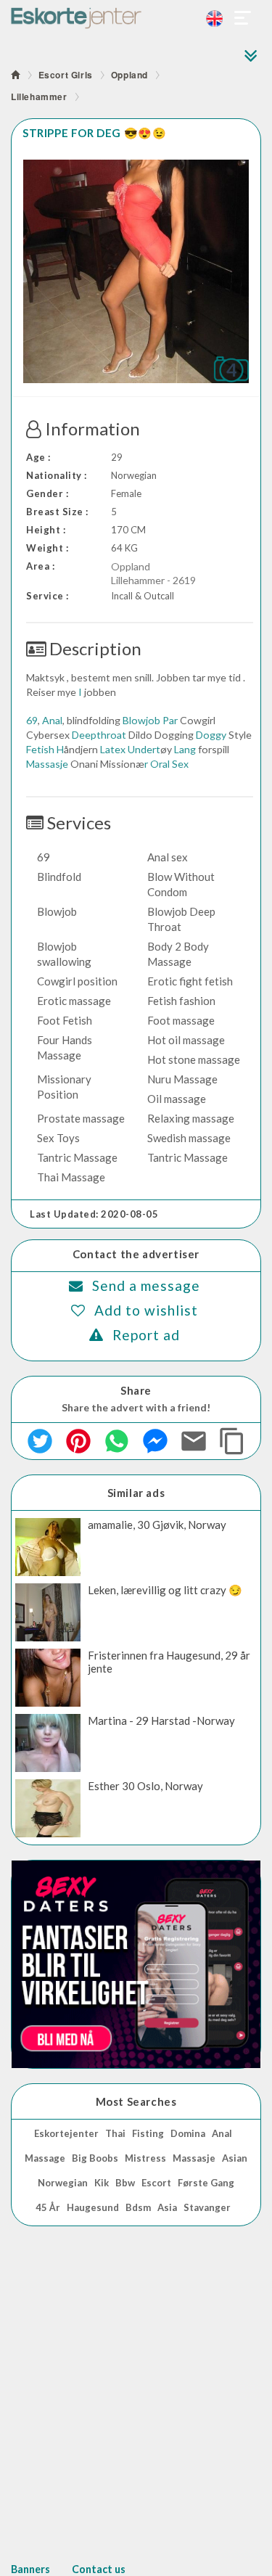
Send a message (146, 1285)
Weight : (47, 548)
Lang (185, 749)
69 (32, 720)
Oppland (129, 75)
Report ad (146, 1335)
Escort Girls (66, 75)
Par (170, 720)
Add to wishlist (146, 1310)
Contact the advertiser (136, 1254)
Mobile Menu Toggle (243, 18)
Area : (40, 566)
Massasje (47, 764)
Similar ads (136, 1493)
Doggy (211, 735)
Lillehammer (39, 97)
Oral (160, 764)
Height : (46, 530)
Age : (38, 457)
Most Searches (136, 2101)
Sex (180, 764)
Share (136, 1390)
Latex (113, 749)
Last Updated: (94, 1214)
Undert (144, 749)
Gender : (47, 493)
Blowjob (141, 720)
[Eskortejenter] (136, 18)
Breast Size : (57, 512)
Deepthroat (99, 735)
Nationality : (57, 475)
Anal (52, 720)
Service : (48, 596)
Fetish (40, 749)
